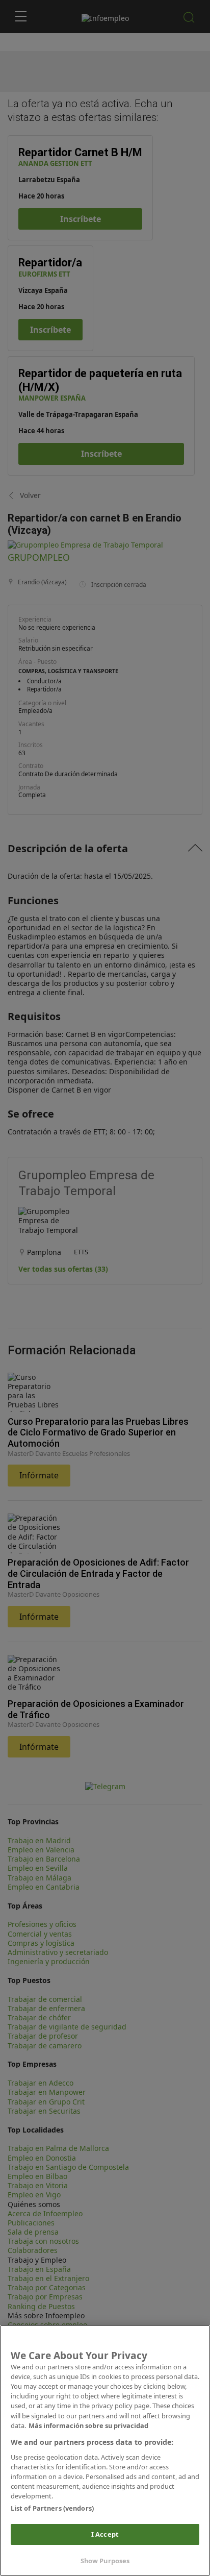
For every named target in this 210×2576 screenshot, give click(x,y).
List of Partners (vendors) (52, 2508)
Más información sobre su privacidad (88, 2425)
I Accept (105, 2534)
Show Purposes (105, 2561)
